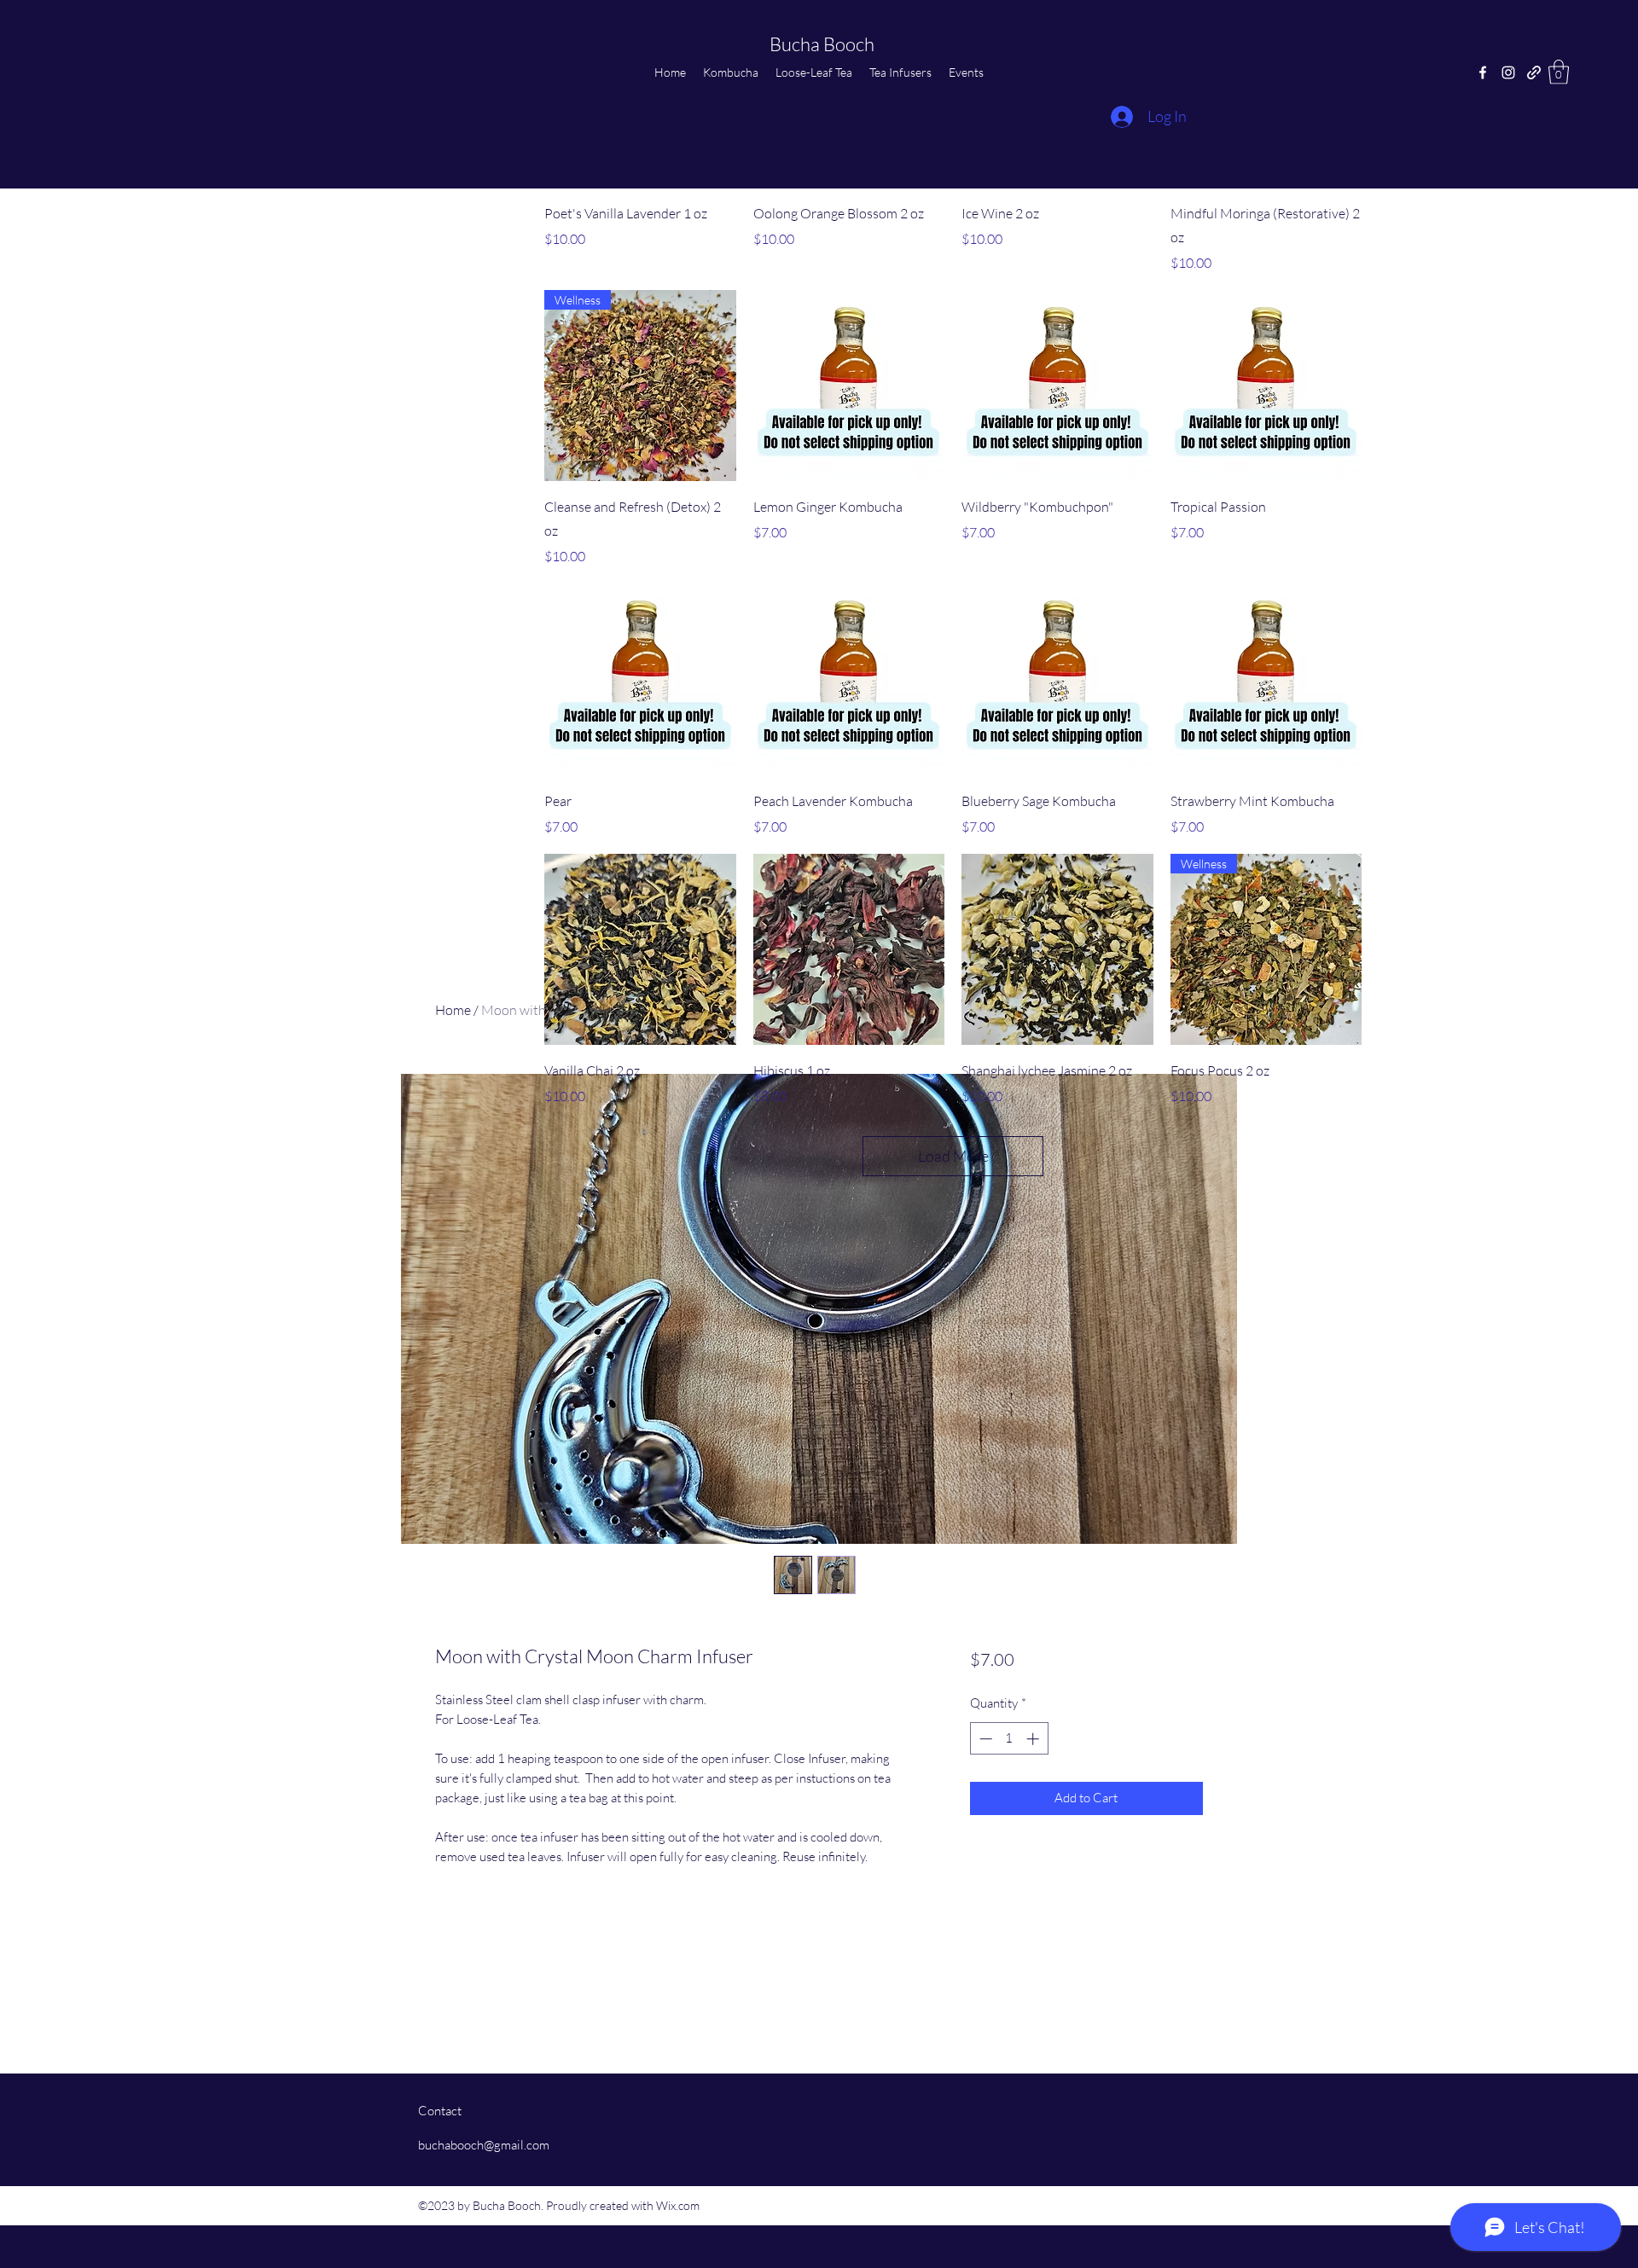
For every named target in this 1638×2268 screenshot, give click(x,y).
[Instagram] (1508, 73)
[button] (1559, 72)
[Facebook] (1483, 73)
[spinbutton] (1009, 1739)
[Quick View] (849, 386)
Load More (953, 1156)
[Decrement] (984, 1739)
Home (453, 1010)
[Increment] (1034, 1739)
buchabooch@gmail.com (484, 2145)
